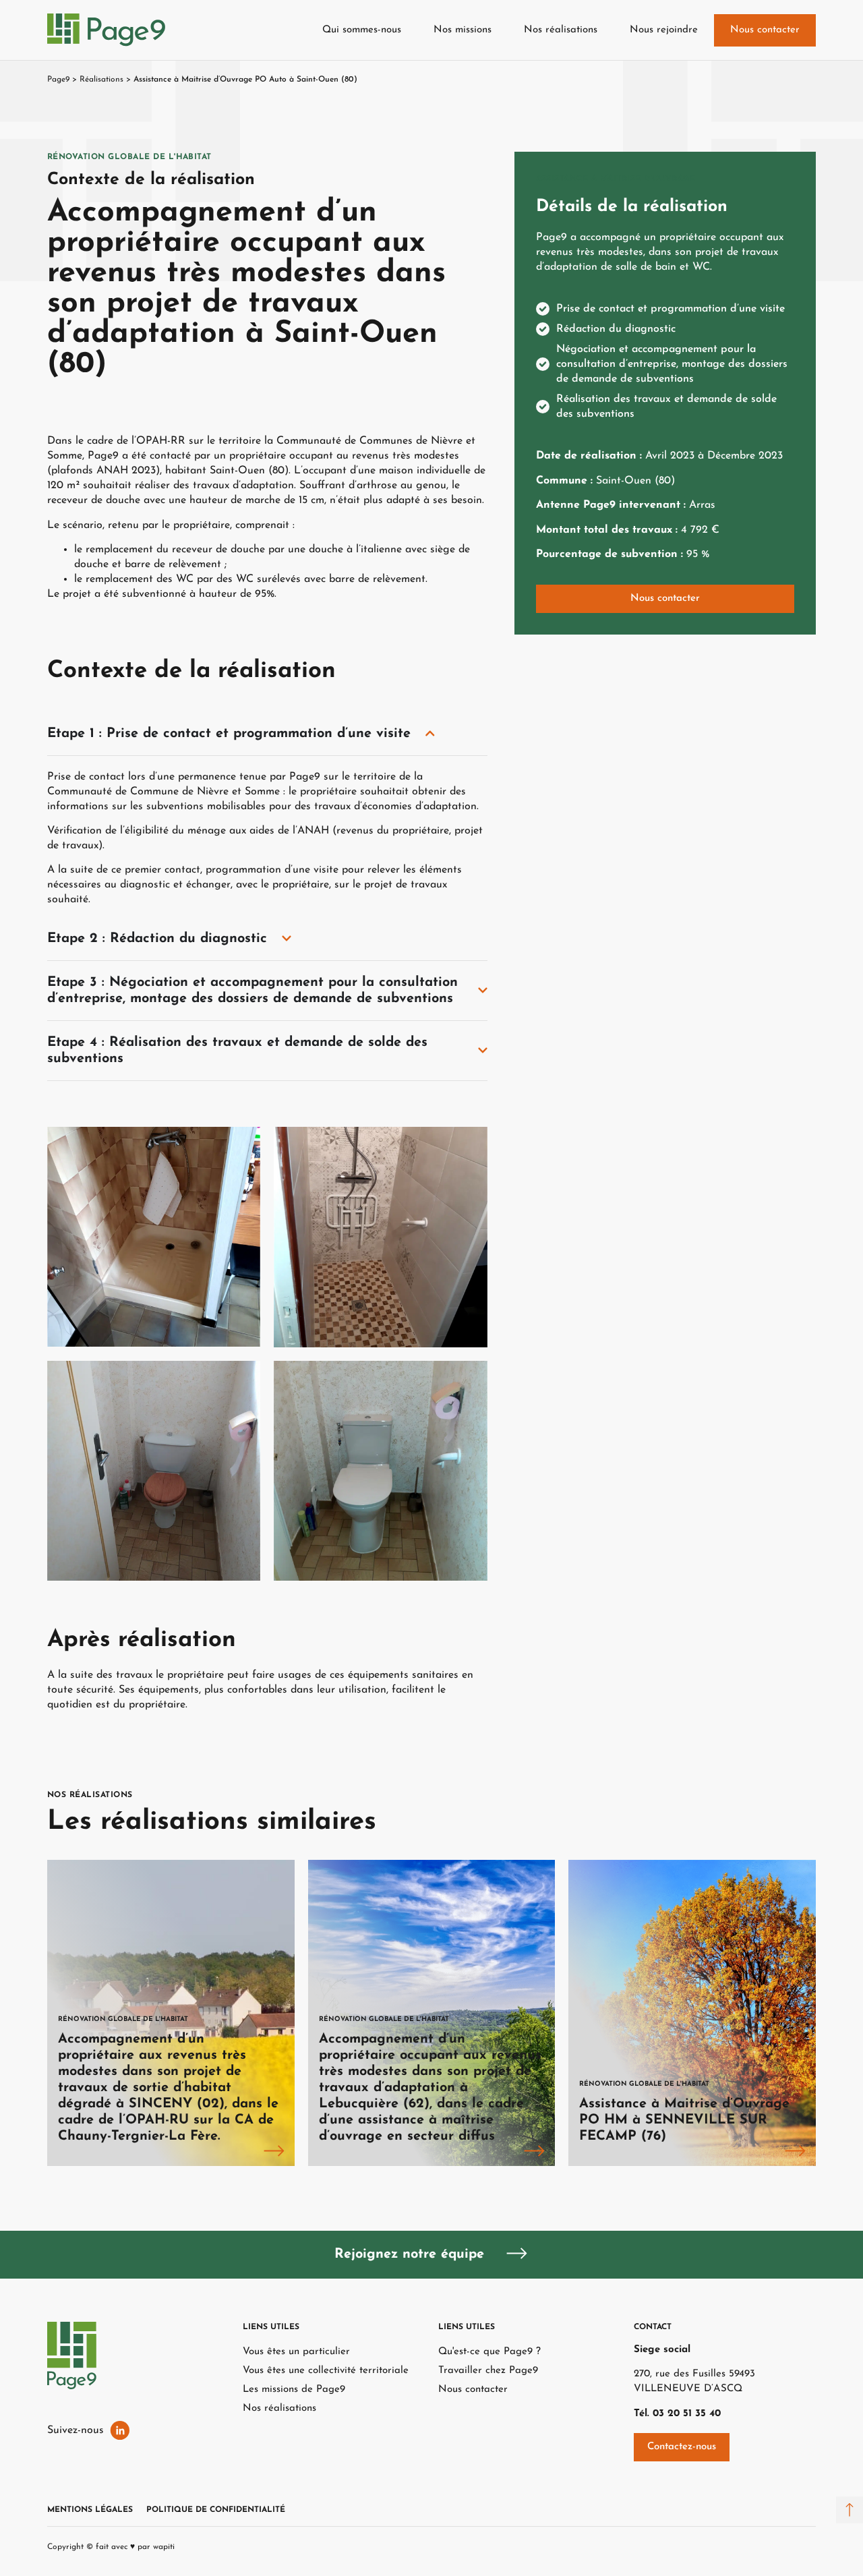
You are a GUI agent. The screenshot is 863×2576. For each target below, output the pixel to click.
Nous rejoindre (664, 30)
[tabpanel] (171, 2013)
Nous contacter (765, 30)
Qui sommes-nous (362, 30)
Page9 (58, 80)
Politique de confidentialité (216, 2510)
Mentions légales (90, 2510)
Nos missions (463, 30)
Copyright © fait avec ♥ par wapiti (111, 2547)
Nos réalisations (561, 30)
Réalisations (101, 80)
